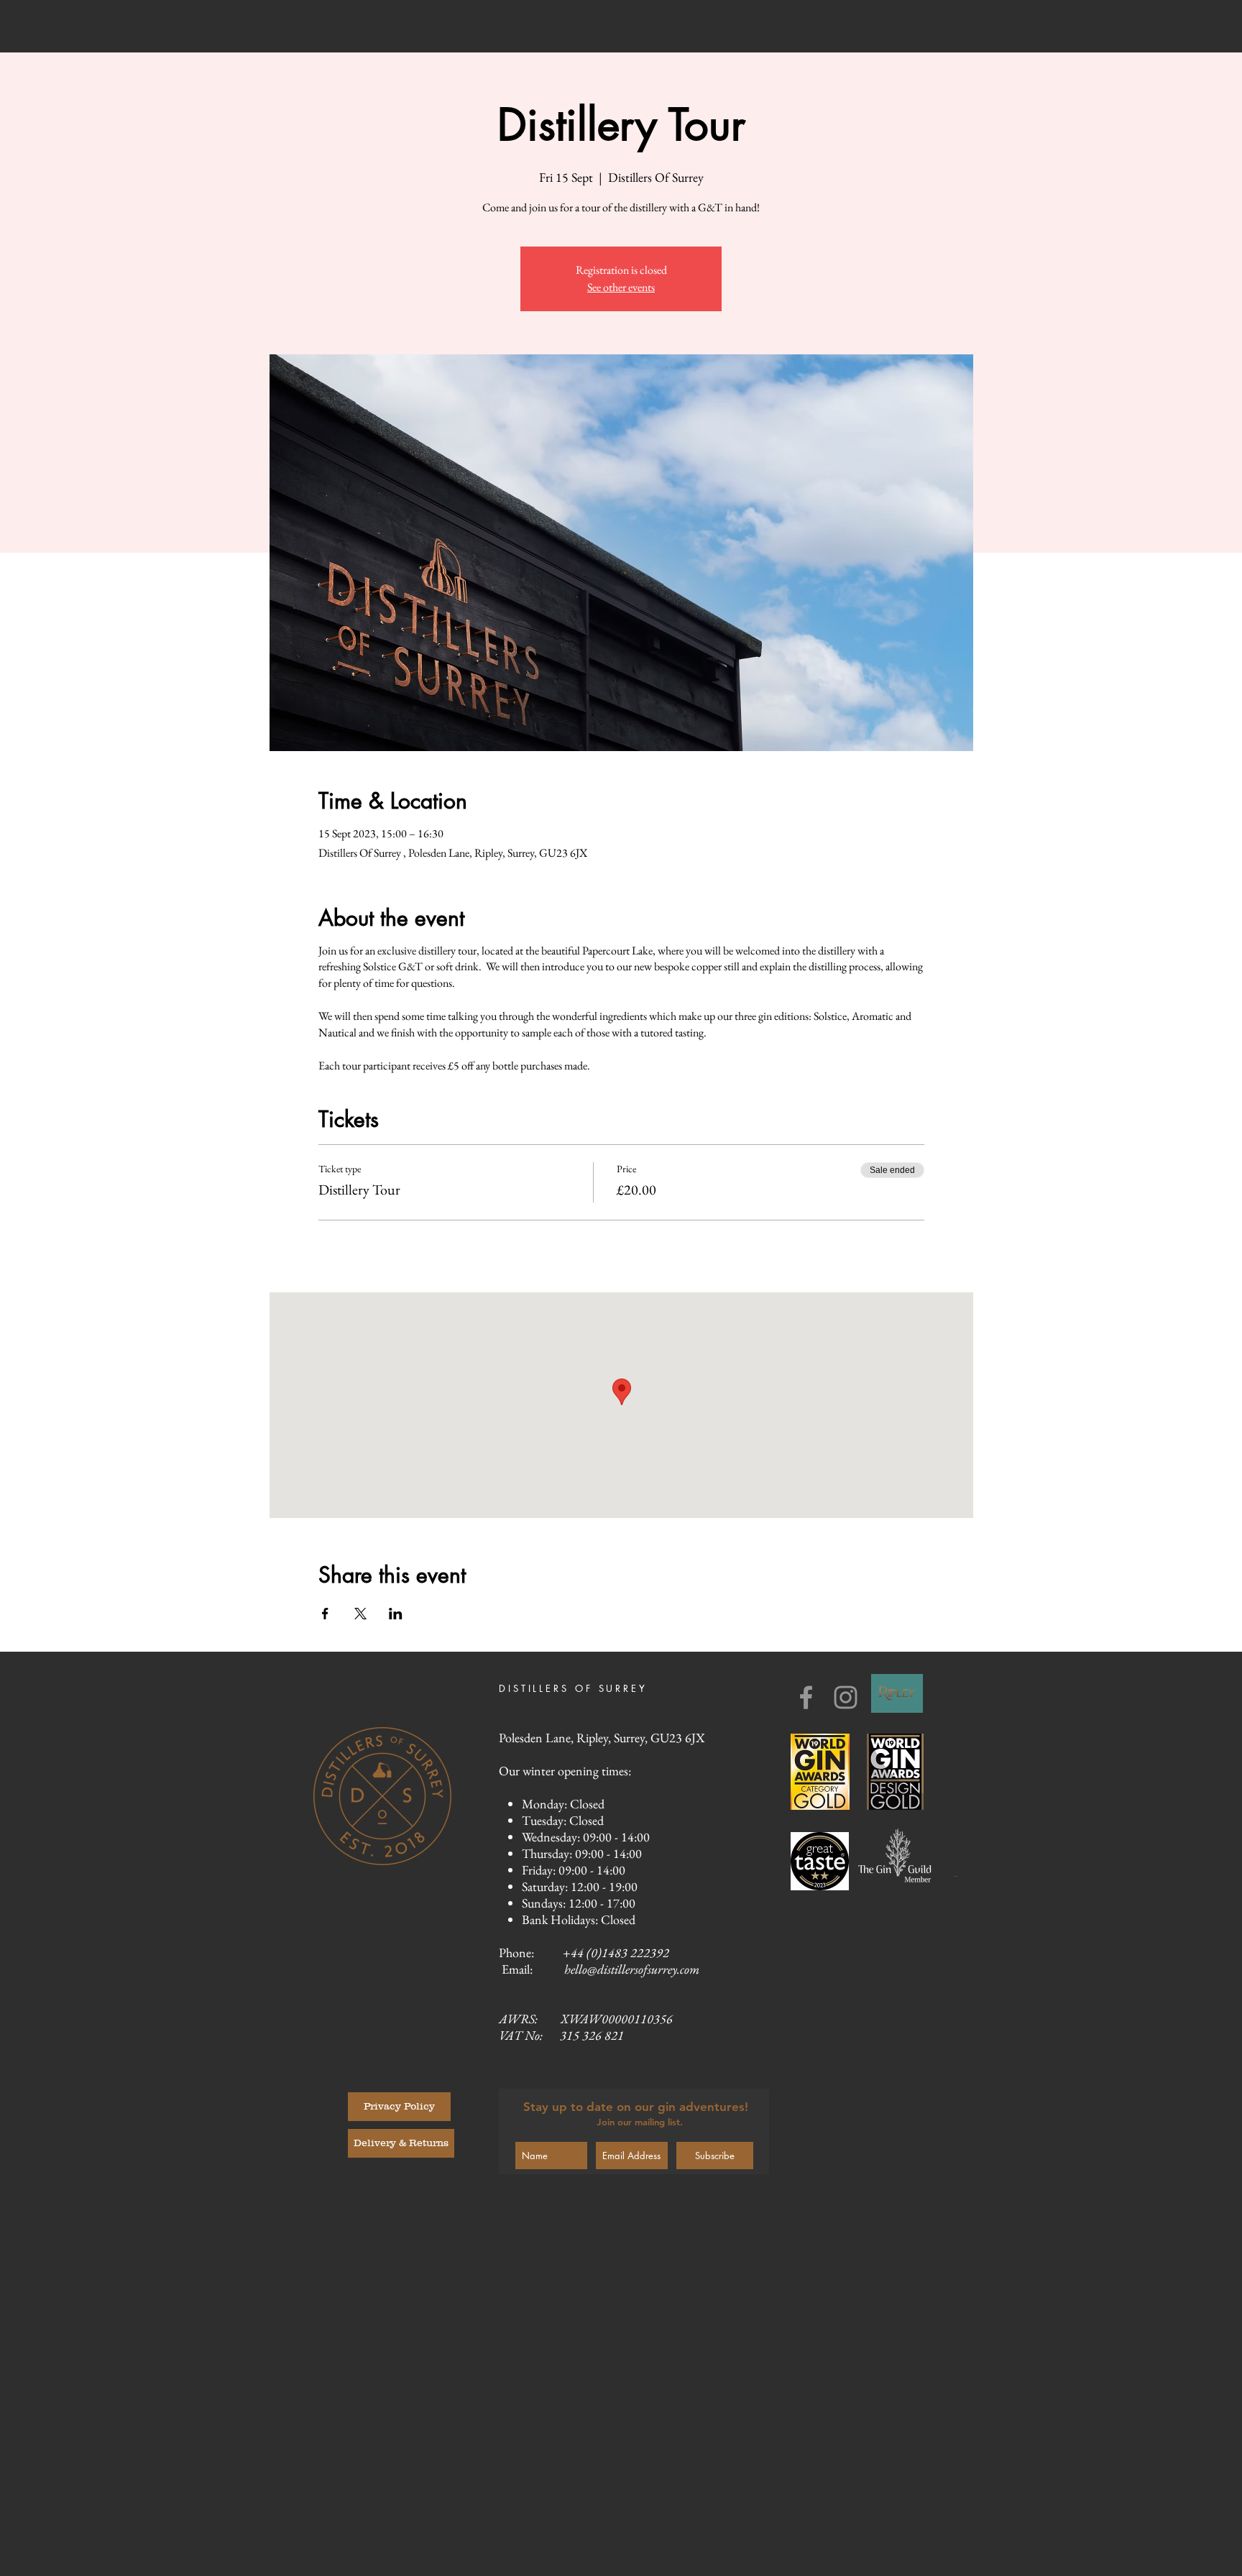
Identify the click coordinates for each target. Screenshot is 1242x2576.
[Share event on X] (360, 1614)
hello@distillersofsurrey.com (632, 1969)
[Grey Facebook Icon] (806, 1697)
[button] (399, 2107)
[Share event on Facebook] (325, 1614)
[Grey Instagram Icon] (846, 1697)
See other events (621, 287)
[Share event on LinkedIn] (396, 1614)
